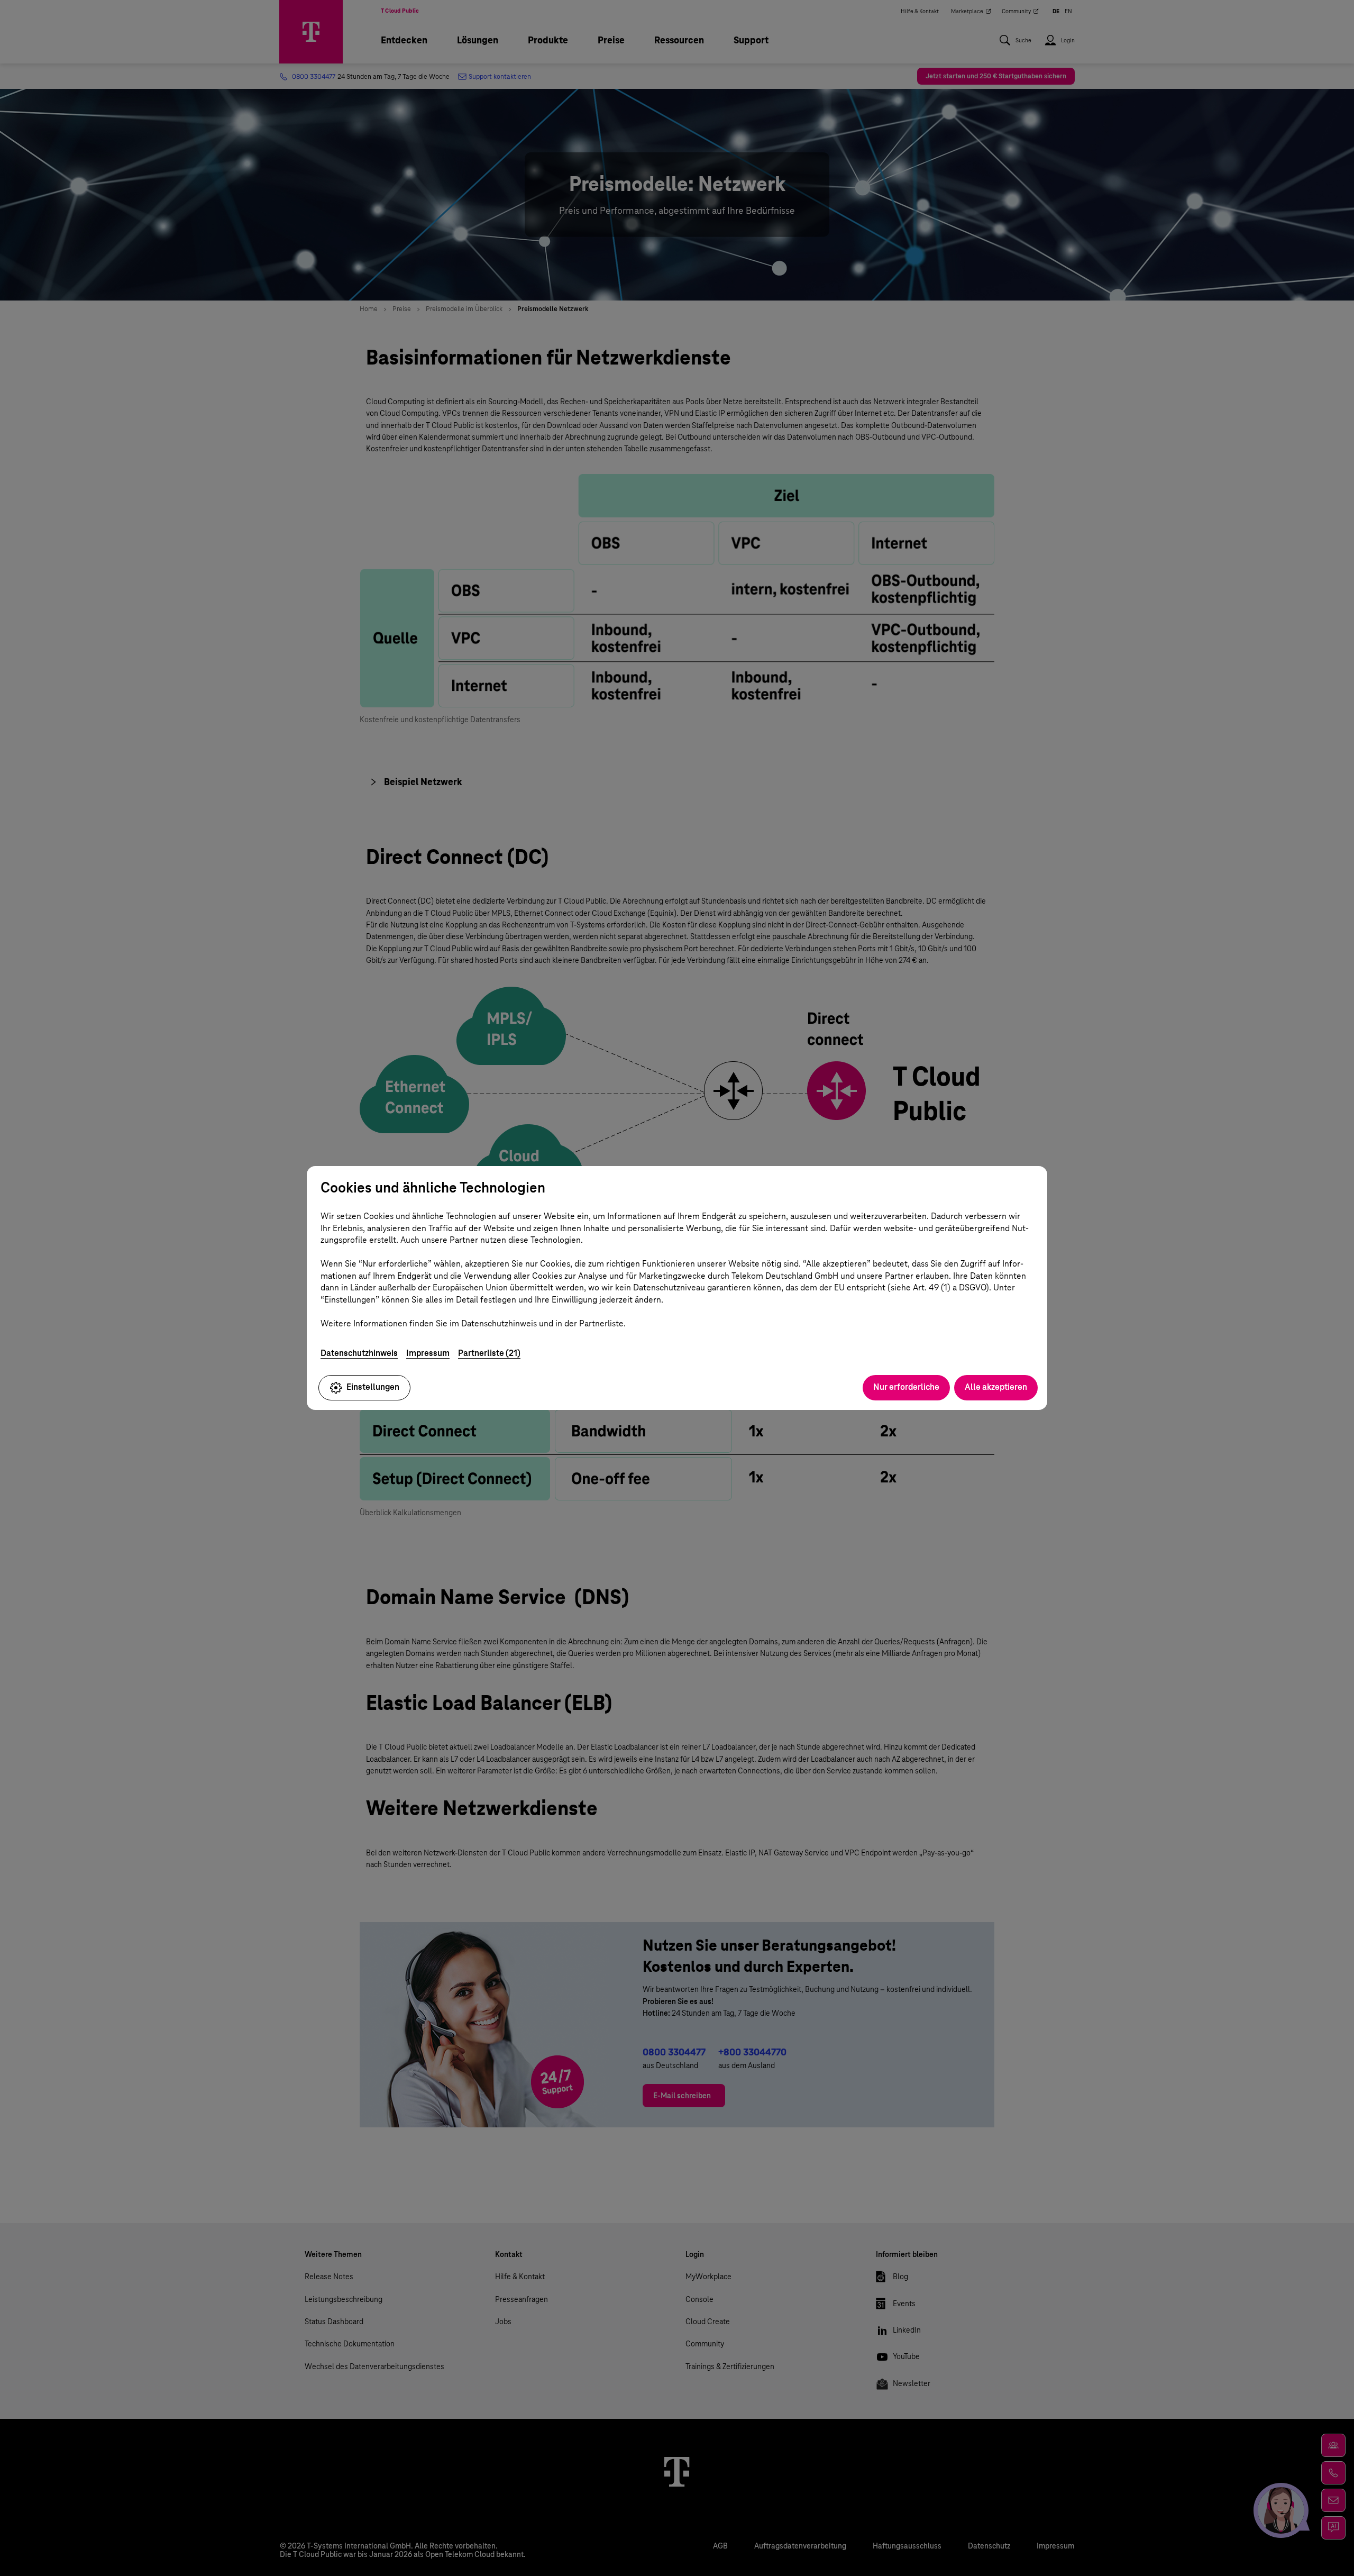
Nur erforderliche (906, 1387)
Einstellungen (373, 1387)
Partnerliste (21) (489, 1353)
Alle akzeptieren (996, 1387)
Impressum (428, 1353)
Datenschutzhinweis (359, 1353)
